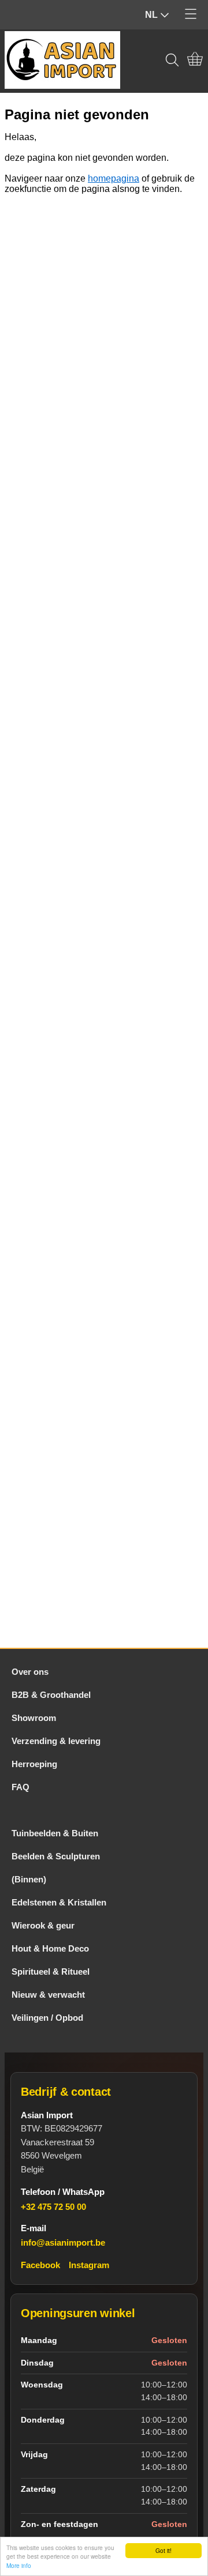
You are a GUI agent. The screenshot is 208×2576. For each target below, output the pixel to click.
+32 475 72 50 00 (53, 2207)
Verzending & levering (56, 1741)
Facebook (40, 2265)
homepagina (114, 178)
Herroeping (34, 1764)
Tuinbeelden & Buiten (55, 1833)
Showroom (34, 1718)
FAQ (21, 1787)
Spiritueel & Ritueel (51, 1971)
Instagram (89, 2265)
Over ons (30, 1672)
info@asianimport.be (63, 2242)
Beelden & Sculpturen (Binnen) (56, 1868)
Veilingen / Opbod (47, 2018)
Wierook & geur (43, 1925)
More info (19, 2565)
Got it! (164, 2550)
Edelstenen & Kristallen (59, 1902)
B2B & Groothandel (51, 1695)
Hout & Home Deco (50, 1948)
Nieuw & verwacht (48, 1995)
